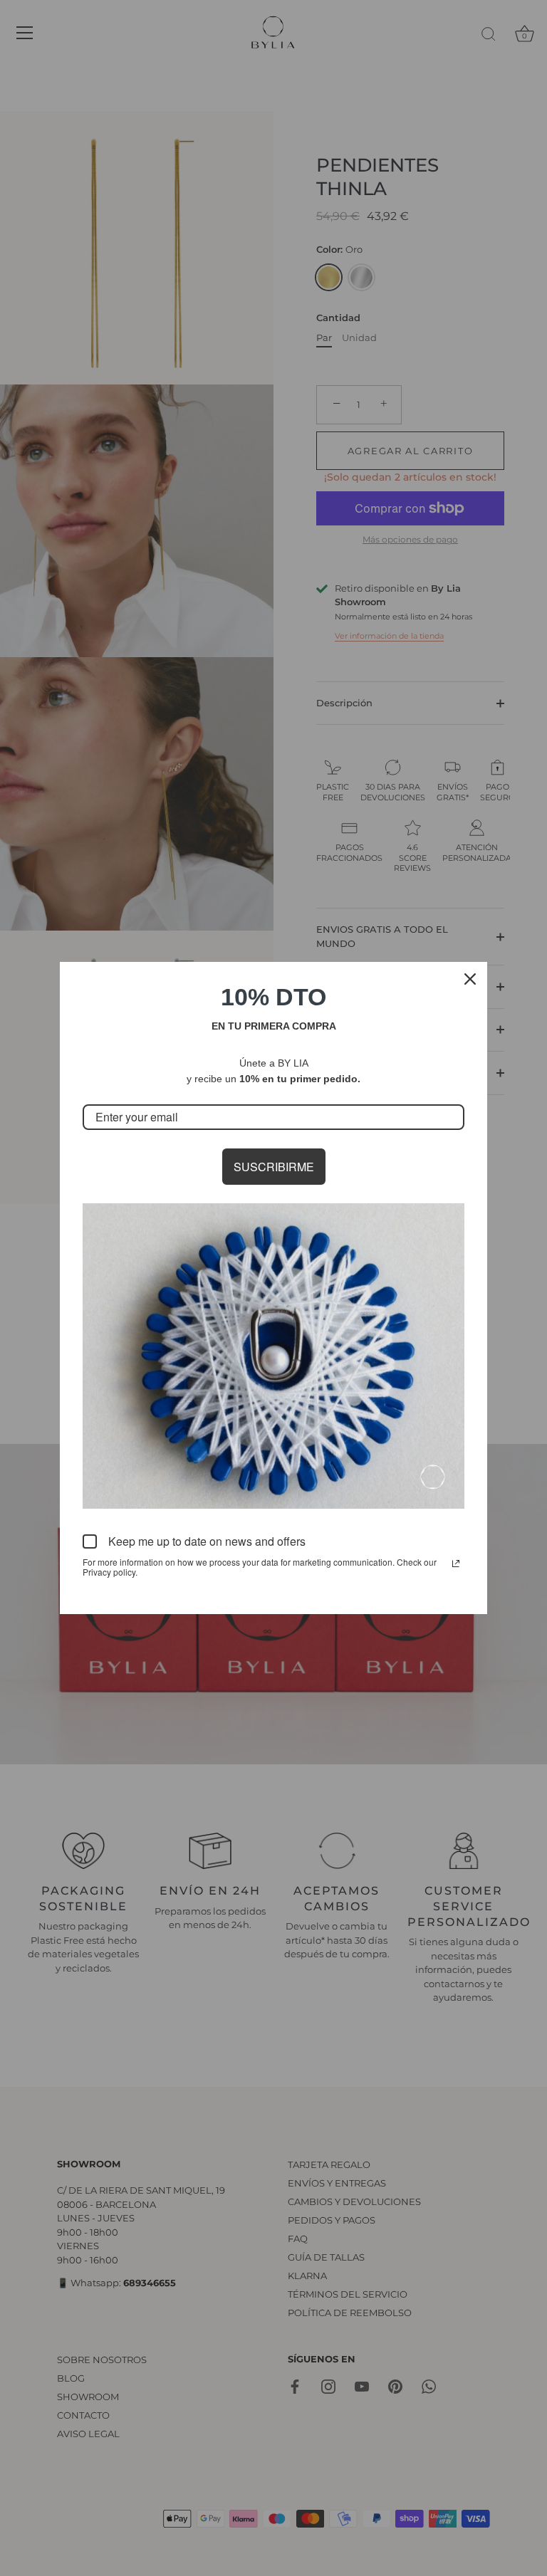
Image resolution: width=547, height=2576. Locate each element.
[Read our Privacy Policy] (456, 1564)
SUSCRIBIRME (274, 1167)
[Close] (470, 979)
